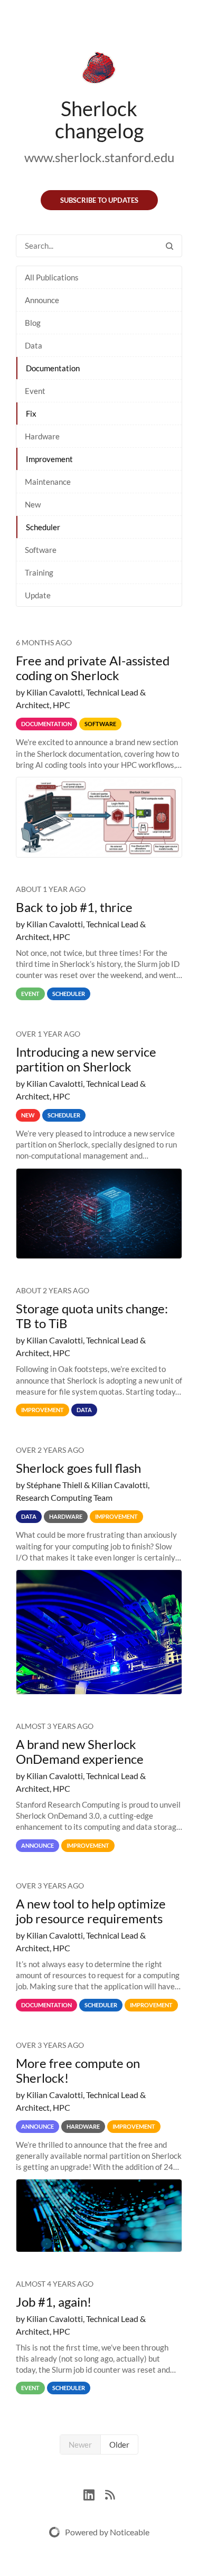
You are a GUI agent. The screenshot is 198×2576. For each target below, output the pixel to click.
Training (39, 572)
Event (35, 391)
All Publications (52, 277)
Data (34, 345)
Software (41, 550)
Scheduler (43, 527)
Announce (42, 300)
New (33, 504)
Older (119, 2445)
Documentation (53, 368)
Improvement (49, 459)
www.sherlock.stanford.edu (99, 157)
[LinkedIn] (94, 2493)
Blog (33, 323)
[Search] (169, 246)
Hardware (42, 436)
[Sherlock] (99, 70)
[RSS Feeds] (110, 2493)
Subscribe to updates (99, 200)
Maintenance (48, 482)
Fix (31, 413)
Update (38, 595)
